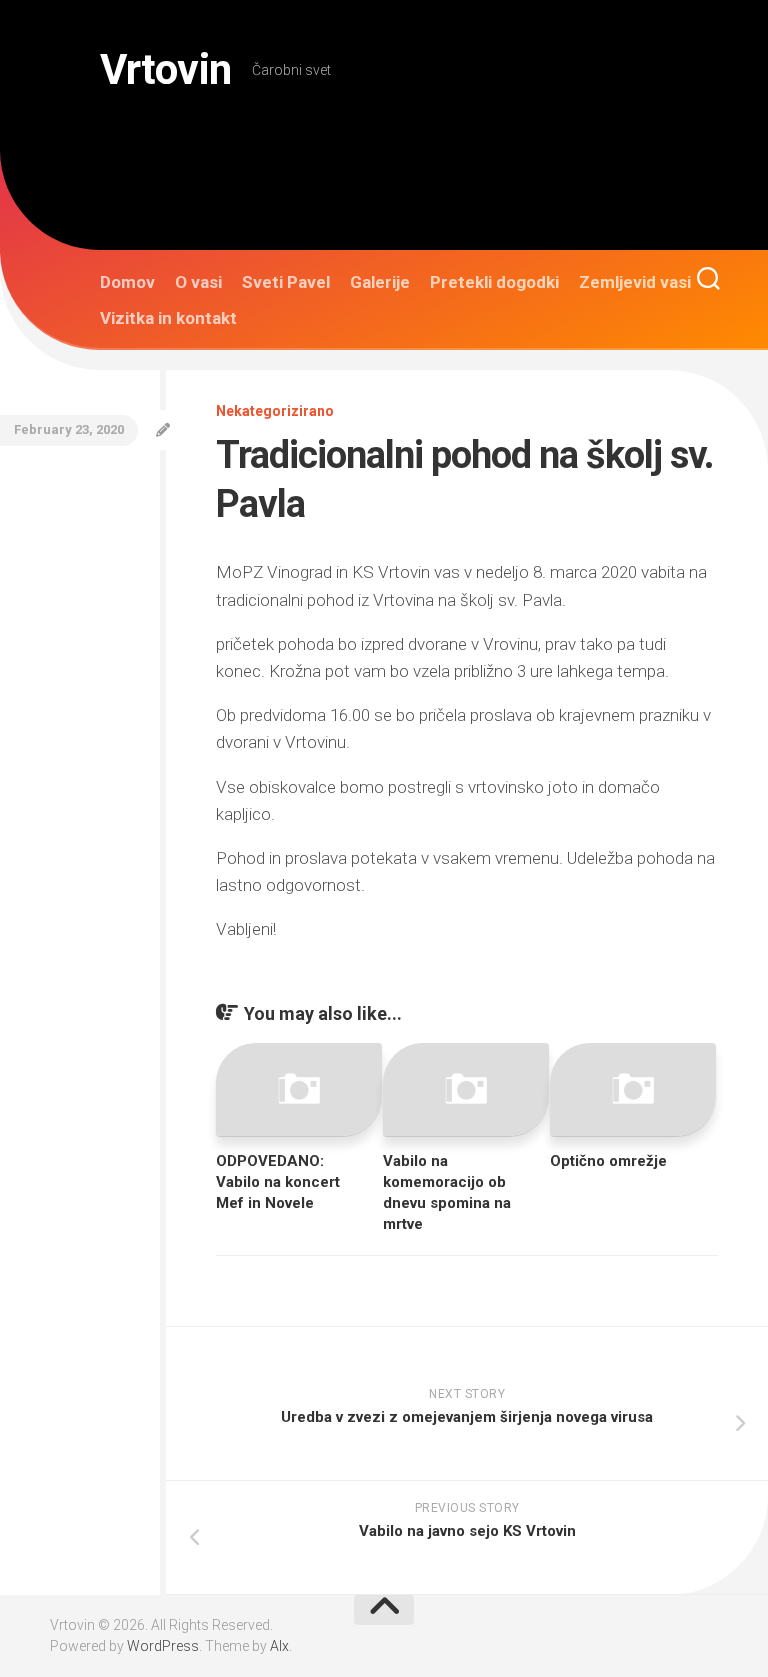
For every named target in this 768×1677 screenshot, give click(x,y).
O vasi (198, 282)
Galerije (380, 282)
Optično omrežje (608, 1161)
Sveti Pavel (286, 282)
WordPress (163, 1646)
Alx (279, 1646)
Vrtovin (166, 69)
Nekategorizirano (275, 411)
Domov (127, 282)
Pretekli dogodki (494, 282)
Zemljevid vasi (635, 282)
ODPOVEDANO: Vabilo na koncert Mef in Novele (278, 1182)
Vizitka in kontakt (168, 318)
